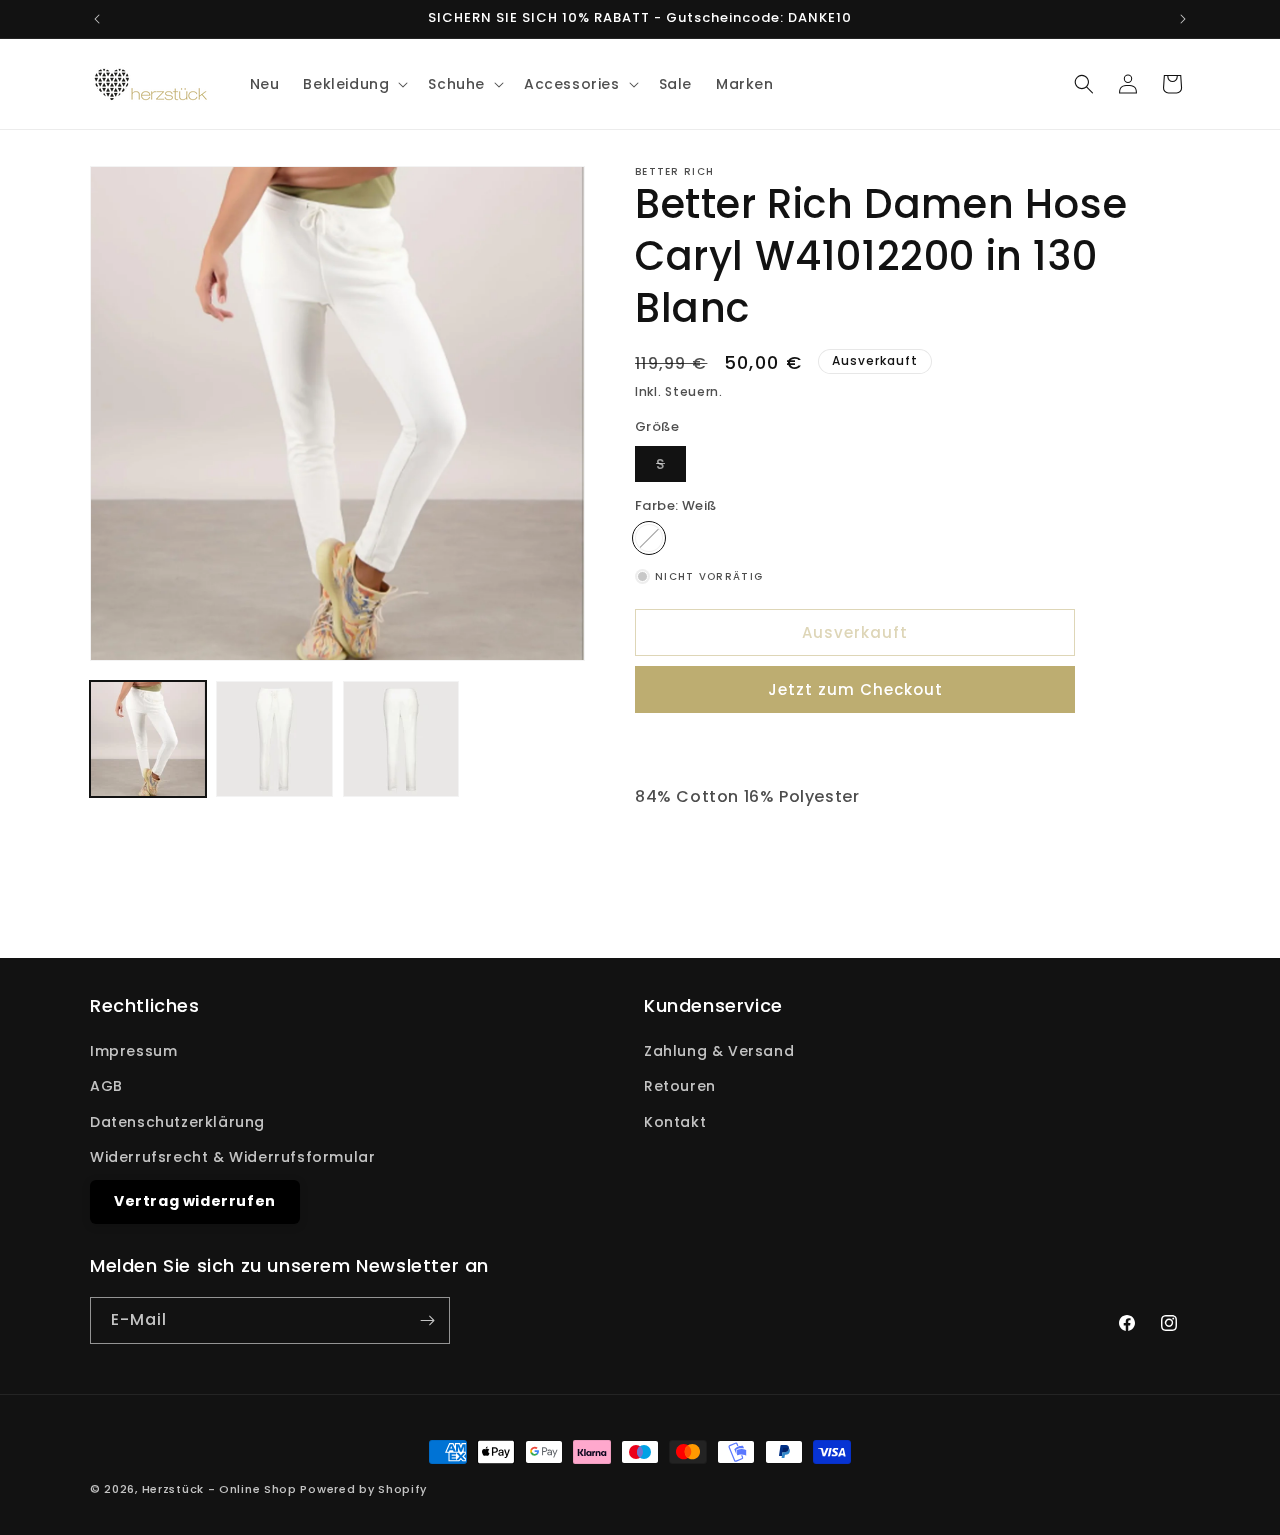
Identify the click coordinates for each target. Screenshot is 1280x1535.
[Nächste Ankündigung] (1183, 19)
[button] (353, 84)
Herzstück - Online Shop (219, 1489)
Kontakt (675, 1122)
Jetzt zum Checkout (855, 689)
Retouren (680, 1086)
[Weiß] (649, 538)
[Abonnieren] (427, 1320)
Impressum (133, 1051)
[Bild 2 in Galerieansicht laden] (274, 739)
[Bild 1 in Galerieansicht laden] (148, 739)
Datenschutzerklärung (177, 1122)
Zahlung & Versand (719, 1051)
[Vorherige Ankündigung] (97, 19)
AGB (106, 1086)
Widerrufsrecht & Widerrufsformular (232, 1157)
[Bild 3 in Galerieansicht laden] (401, 739)
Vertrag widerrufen (195, 1201)
